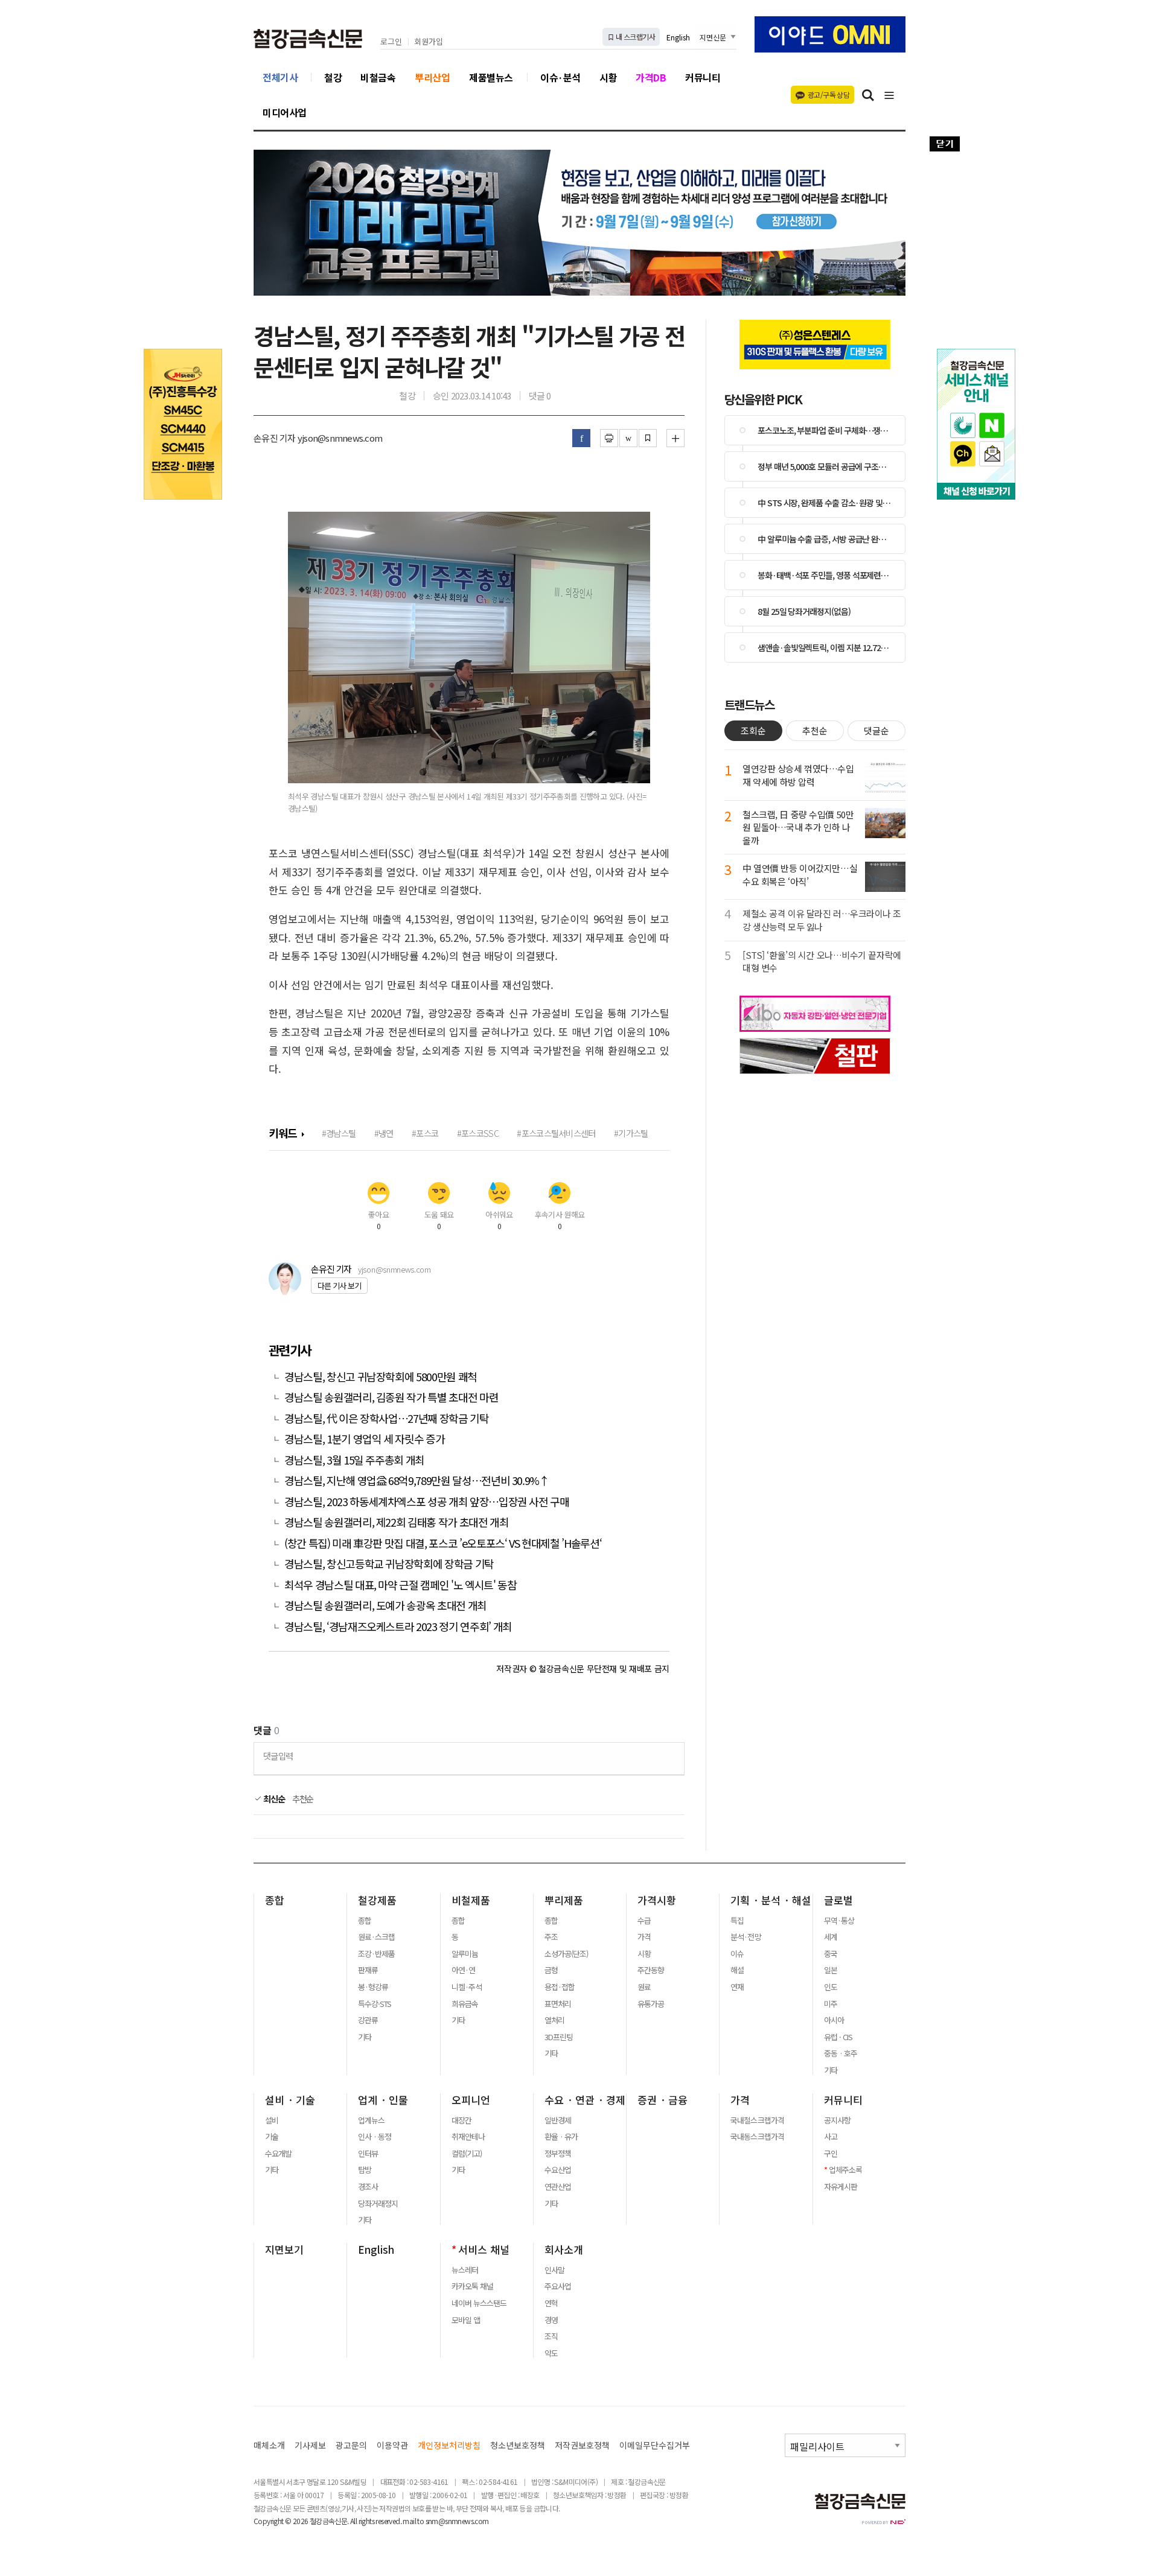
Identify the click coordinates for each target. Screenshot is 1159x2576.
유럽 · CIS (838, 2037)
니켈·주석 (467, 1987)
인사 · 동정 (375, 2137)
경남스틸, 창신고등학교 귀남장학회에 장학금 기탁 (389, 1564)
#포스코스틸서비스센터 (556, 1133)
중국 (831, 1954)
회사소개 (564, 2250)
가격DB (651, 77)
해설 (737, 1970)
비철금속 (378, 77)
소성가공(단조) (566, 1954)
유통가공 (651, 2004)
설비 (272, 2120)
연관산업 (558, 2187)
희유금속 (465, 2004)
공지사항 (837, 2120)
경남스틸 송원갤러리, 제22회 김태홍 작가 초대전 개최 (397, 1522)
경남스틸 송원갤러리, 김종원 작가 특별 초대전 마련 (392, 1397)
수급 (644, 1921)
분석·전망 (746, 1937)
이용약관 (392, 2445)
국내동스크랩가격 (757, 2137)
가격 (644, 1937)
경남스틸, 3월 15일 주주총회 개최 (354, 1460)
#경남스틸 (339, 1133)
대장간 (461, 2120)
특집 (737, 1921)
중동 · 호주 (841, 2053)
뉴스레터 (465, 2270)
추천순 (303, 1799)
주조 (551, 1937)
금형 (551, 1970)
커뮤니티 (703, 77)
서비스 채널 (484, 2250)
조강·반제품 (376, 1954)
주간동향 (651, 1970)
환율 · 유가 (561, 2137)
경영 (551, 2320)
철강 (333, 77)
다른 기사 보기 (339, 1286)
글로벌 (838, 1900)
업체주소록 (845, 2170)
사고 (831, 2137)
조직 (551, 2336)
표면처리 (558, 2004)
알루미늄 (465, 1954)
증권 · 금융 (663, 2100)
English (678, 37)
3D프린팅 (559, 2037)
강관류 (368, 2020)
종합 (275, 1900)
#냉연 (384, 1133)
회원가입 (429, 42)
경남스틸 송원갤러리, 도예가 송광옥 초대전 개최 (385, 1605)
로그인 (391, 42)
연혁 (551, 2303)
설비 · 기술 (290, 2100)
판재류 (368, 1970)
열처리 (554, 2020)
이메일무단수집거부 (655, 2445)
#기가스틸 (631, 1133)
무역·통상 (839, 1921)
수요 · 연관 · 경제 (585, 2100)
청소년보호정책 (518, 2445)
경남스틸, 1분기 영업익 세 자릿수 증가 (364, 1439)
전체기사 (280, 77)
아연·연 (463, 1970)
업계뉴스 (371, 2120)
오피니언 (471, 2100)
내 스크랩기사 (635, 37)
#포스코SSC (478, 1133)
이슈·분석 (560, 77)
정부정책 (558, 2154)
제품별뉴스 (491, 77)
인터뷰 (368, 2154)
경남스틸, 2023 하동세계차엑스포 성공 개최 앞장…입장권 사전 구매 (428, 1502)
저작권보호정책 (582, 2445)
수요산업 (558, 2170)
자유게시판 (841, 2187)
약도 (551, 2353)
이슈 (737, 1954)
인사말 (554, 2270)
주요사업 (558, 2286)
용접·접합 (560, 1987)
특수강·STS (375, 2004)
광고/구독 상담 (829, 94)
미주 (831, 2004)
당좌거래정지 (378, 2204)
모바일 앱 (466, 2320)
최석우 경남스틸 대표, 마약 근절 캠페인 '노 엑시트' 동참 (400, 1585)
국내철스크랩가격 (757, 2120)
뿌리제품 (564, 1900)
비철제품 (471, 1900)
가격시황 (657, 1900)
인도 (831, 1987)
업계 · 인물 (383, 2100)
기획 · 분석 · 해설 (771, 1900)
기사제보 (310, 2445)
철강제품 (377, 1900)
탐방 (365, 2170)
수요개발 (278, 2154)
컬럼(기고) (467, 2154)
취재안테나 (468, 2137)
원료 (644, 1987)
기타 (365, 2037)
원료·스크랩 (376, 1937)
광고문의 (351, 2445)
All (353, 2521)
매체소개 (269, 2445)
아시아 (834, 2020)
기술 (272, 2137)
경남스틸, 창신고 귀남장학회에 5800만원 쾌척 (382, 1377)
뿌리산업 (432, 77)
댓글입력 (278, 1756)
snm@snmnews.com (457, 2521)
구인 (831, 2154)
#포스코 (425, 1133)
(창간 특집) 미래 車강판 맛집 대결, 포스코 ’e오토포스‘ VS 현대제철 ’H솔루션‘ (443, 1543)
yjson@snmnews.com (394, 1269)
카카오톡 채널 (472, 2286)
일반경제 (558, 2120)
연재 (737, 1987)
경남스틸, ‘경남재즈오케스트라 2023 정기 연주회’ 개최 (398, 1627)
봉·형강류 (373, 1987)
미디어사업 (285, 112)
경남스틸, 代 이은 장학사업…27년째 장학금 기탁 (387, 1418)
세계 (831, 1937)
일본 (831, 1970)
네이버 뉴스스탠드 (479, 2303)
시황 (608, 77)
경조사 (368, 2187)
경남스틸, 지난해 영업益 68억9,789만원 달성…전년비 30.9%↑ (417, 1480)
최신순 (273, 1799)
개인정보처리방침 (449, 2445)
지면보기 (284, 2250)
